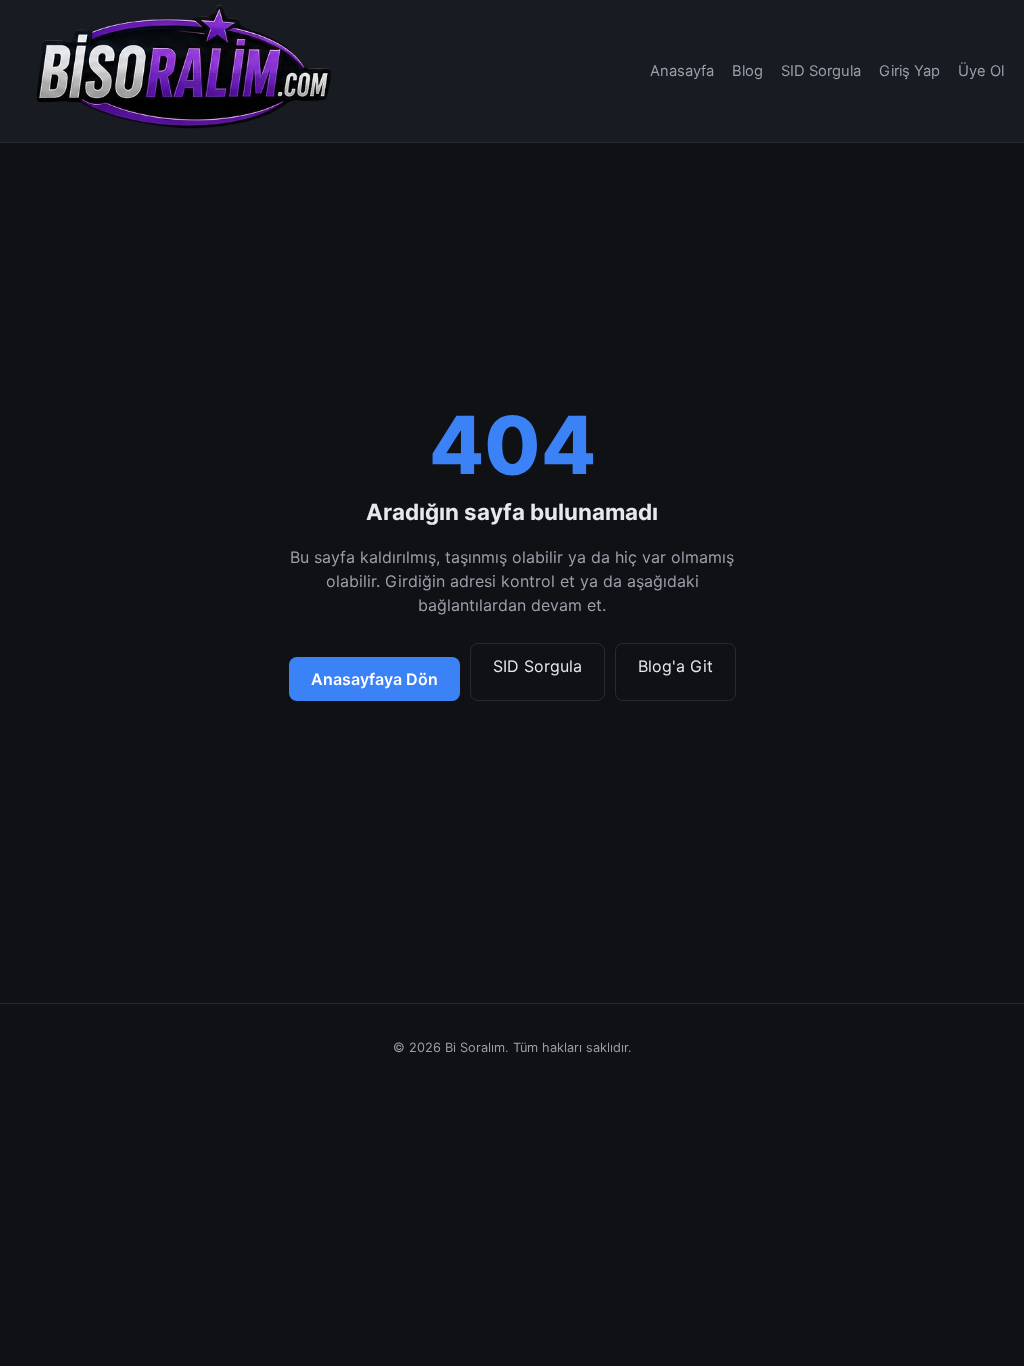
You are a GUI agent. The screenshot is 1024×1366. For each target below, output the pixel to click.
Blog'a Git (675, 666)
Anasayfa (682, 71)
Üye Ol (981, 71)
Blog (747, 71)
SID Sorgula (821, 71)
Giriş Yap (909, 71)
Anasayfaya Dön (374, 679)
